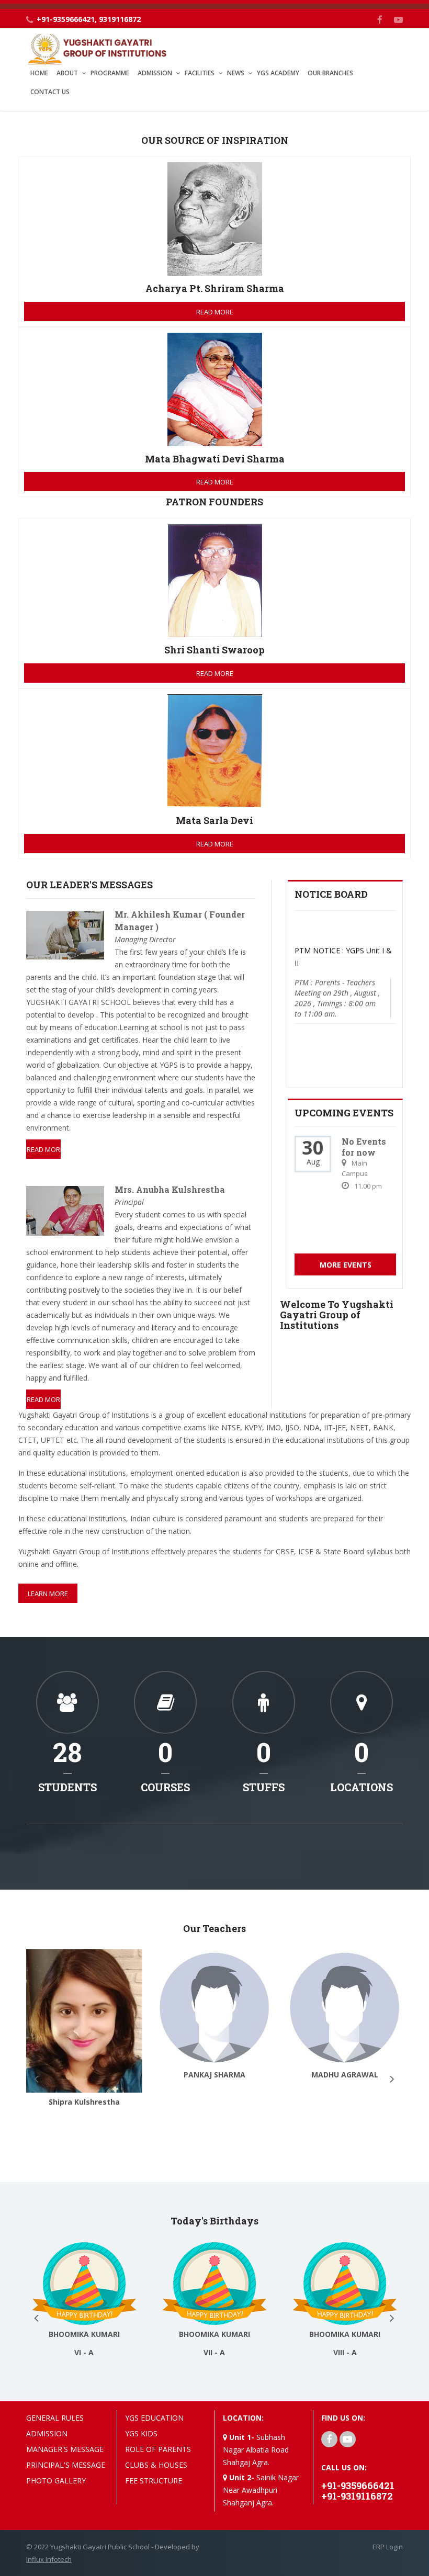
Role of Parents (158, 2449)
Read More (215, 312)
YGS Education (154, 2418)
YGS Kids (141, 2433)
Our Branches (330, 73)
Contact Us (50, 92)
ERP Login (388, 2547)
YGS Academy (278, 73)
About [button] (67, 73)
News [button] (236, 73)
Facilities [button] (200, 73)
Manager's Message (65, 2449)
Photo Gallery (56, 2481)
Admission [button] (155, 73)
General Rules (55, 2418)
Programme (110, 73)
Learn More (48, 1594)
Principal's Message (66, 2465)
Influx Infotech (49, 2559)
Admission (47, 2433)
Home (39, 73)
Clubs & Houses (156, 2465)
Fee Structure (154, 2481)
